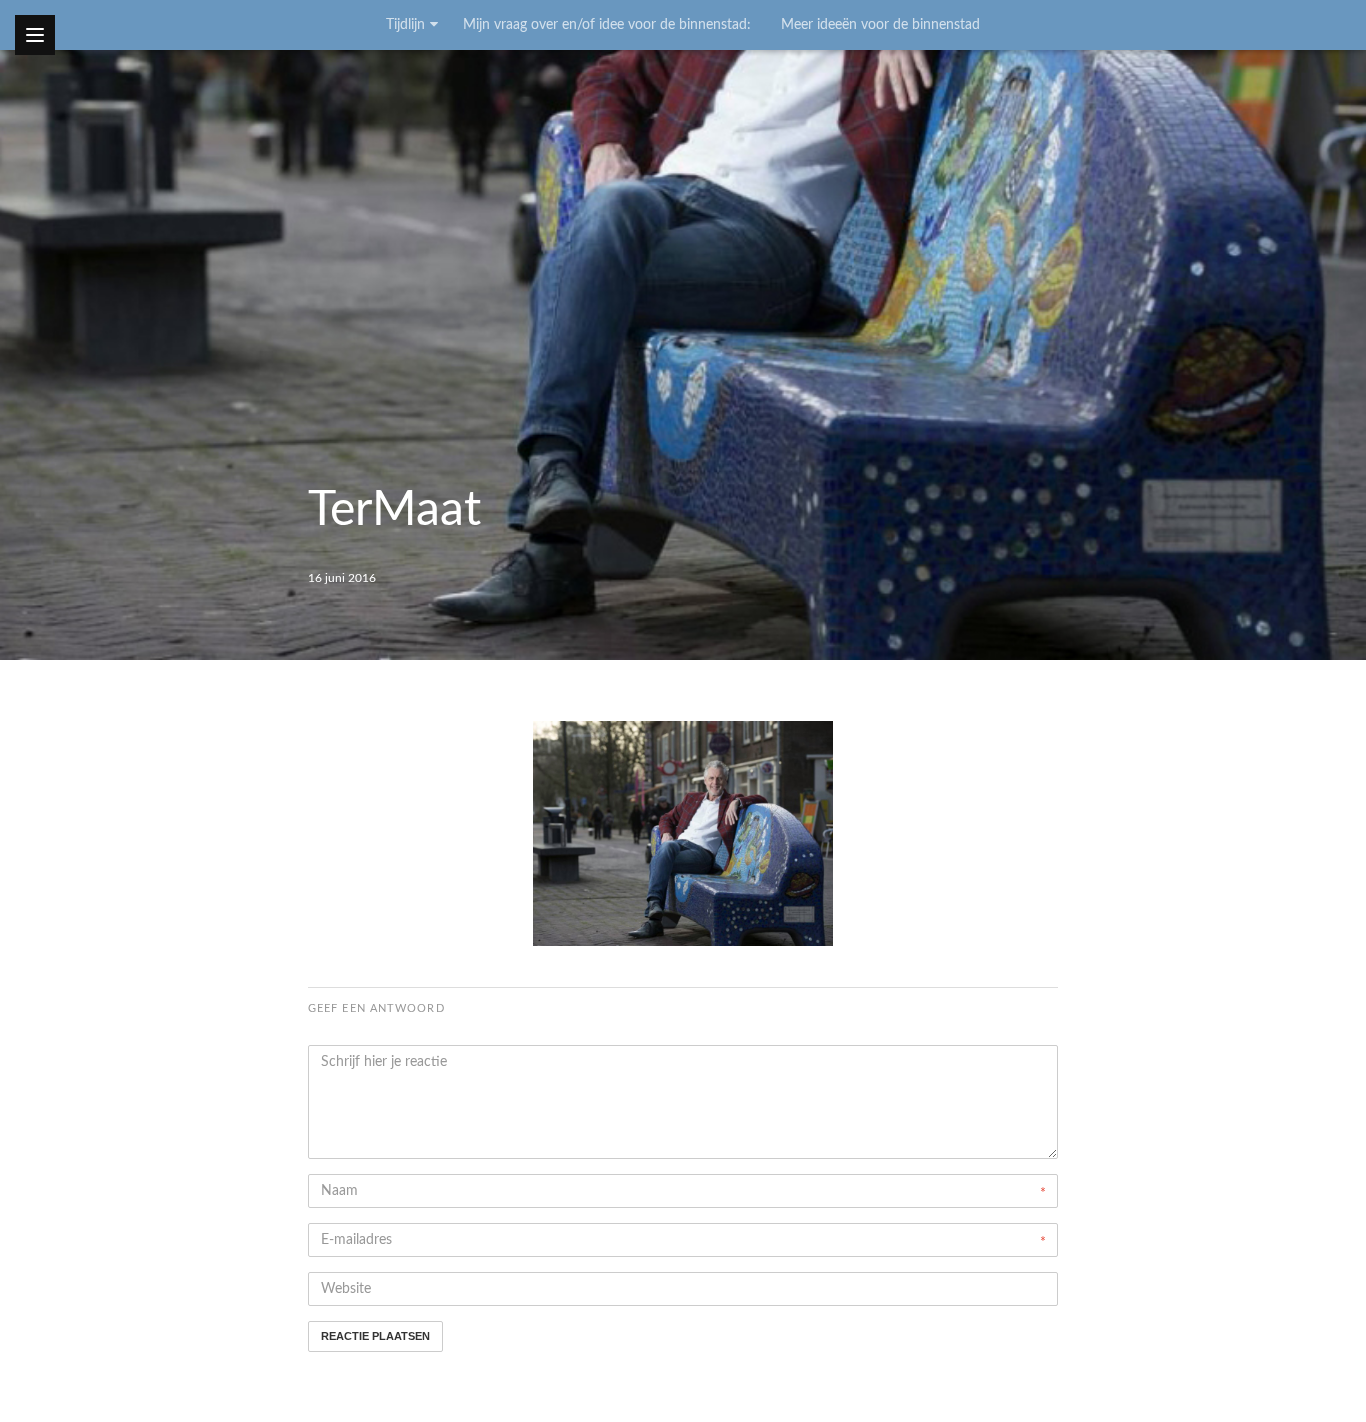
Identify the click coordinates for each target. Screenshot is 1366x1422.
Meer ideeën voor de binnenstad (880, 25)
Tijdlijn (405, 25)
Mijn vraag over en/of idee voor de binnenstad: (607, 25)
